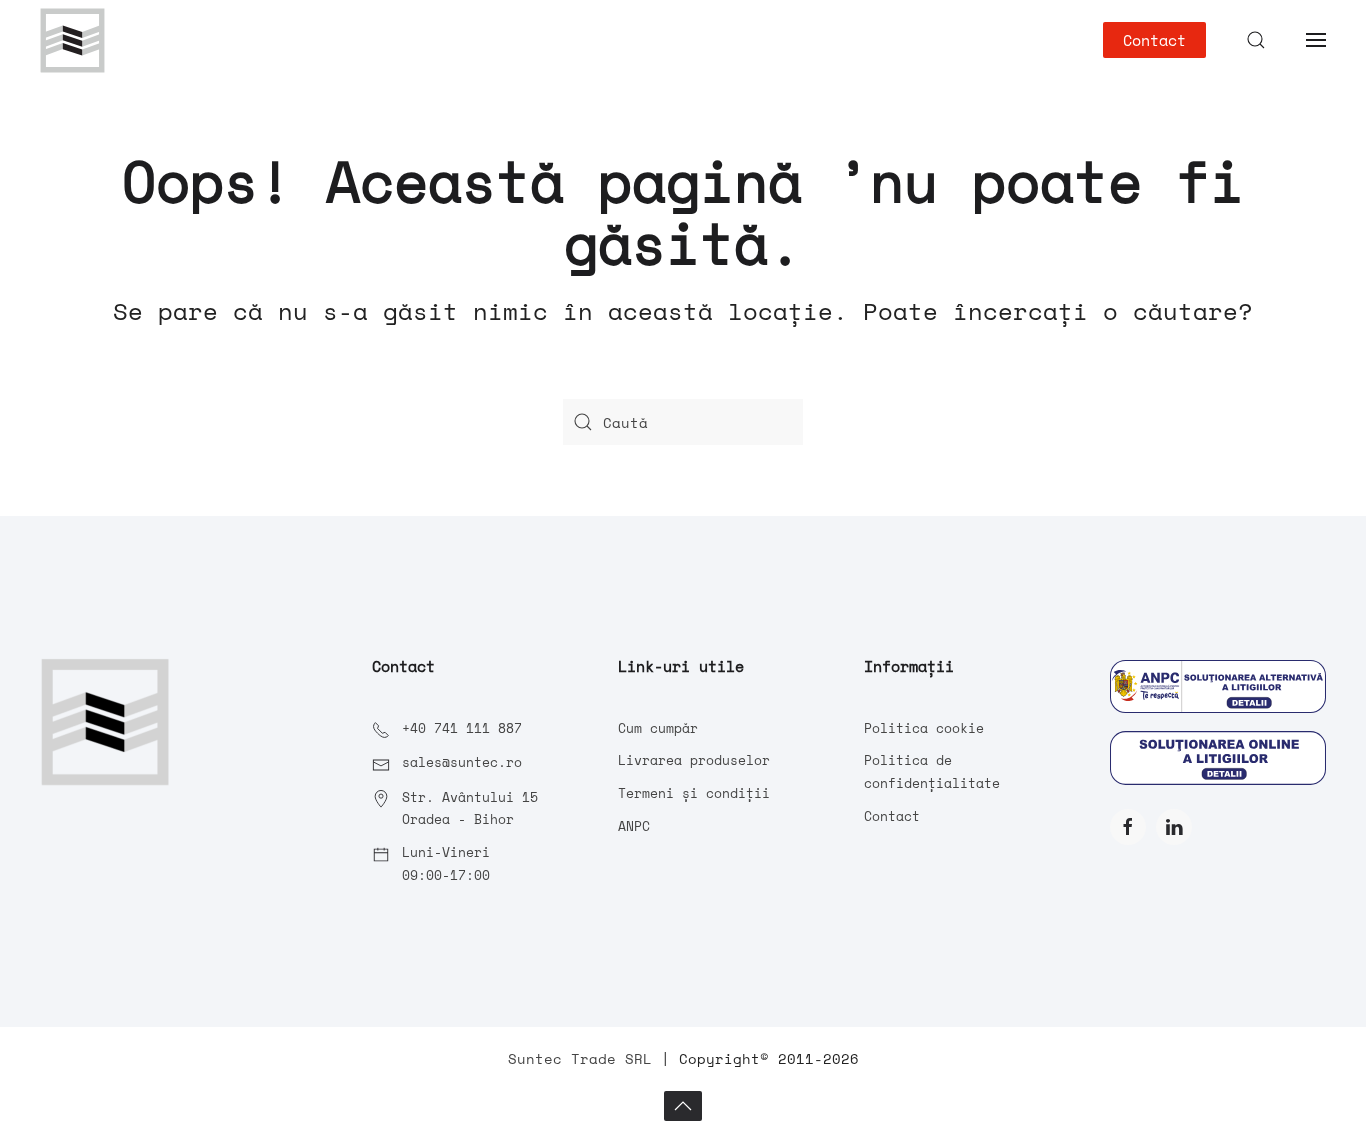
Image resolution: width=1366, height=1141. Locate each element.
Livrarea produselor (694, 760)
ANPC (634, 826)
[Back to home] (72, 40)
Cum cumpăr (658, 728)
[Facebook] (1128, 827)
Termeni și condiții (694, 793)
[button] (1256, 40)
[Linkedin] (1174, 827)
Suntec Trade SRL (580, 1058)
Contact (1154, 40)
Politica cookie (924, 728)
